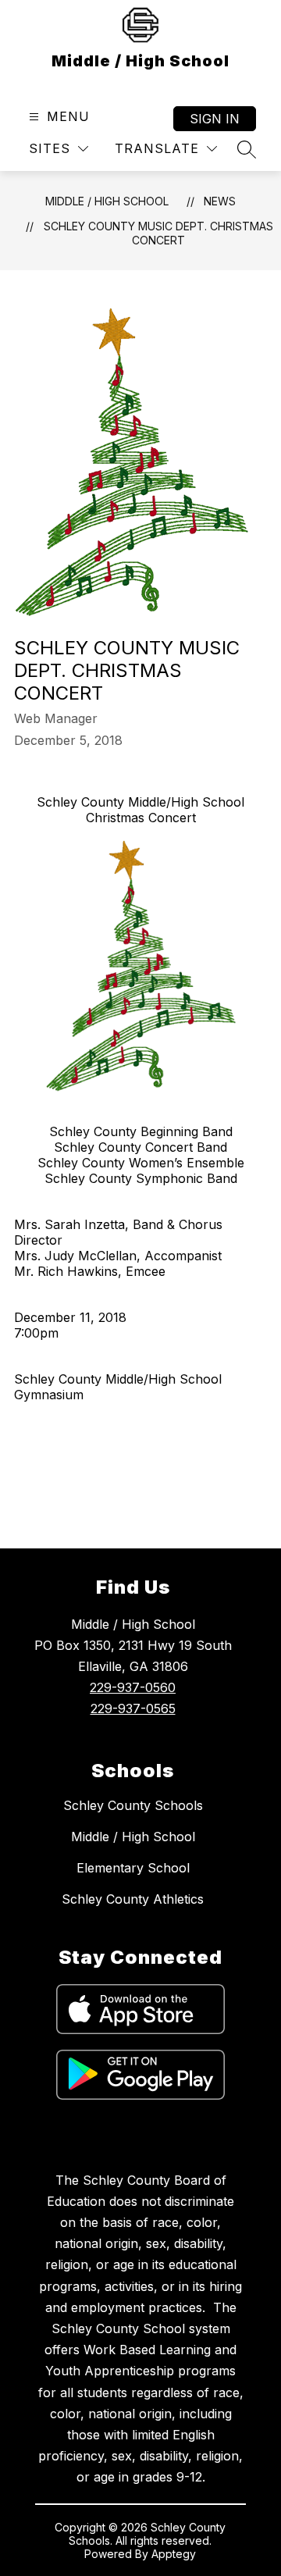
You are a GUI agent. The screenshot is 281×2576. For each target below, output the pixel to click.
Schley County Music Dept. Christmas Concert (158, 233)
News (220, 201)
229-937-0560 (133, 1687)
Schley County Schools (133, 1805)
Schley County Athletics (133, 1899)
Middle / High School (107, 201)
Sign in (215, 119)
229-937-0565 (133, 1708)
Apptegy (174, 2554)
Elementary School (133, 1868)
